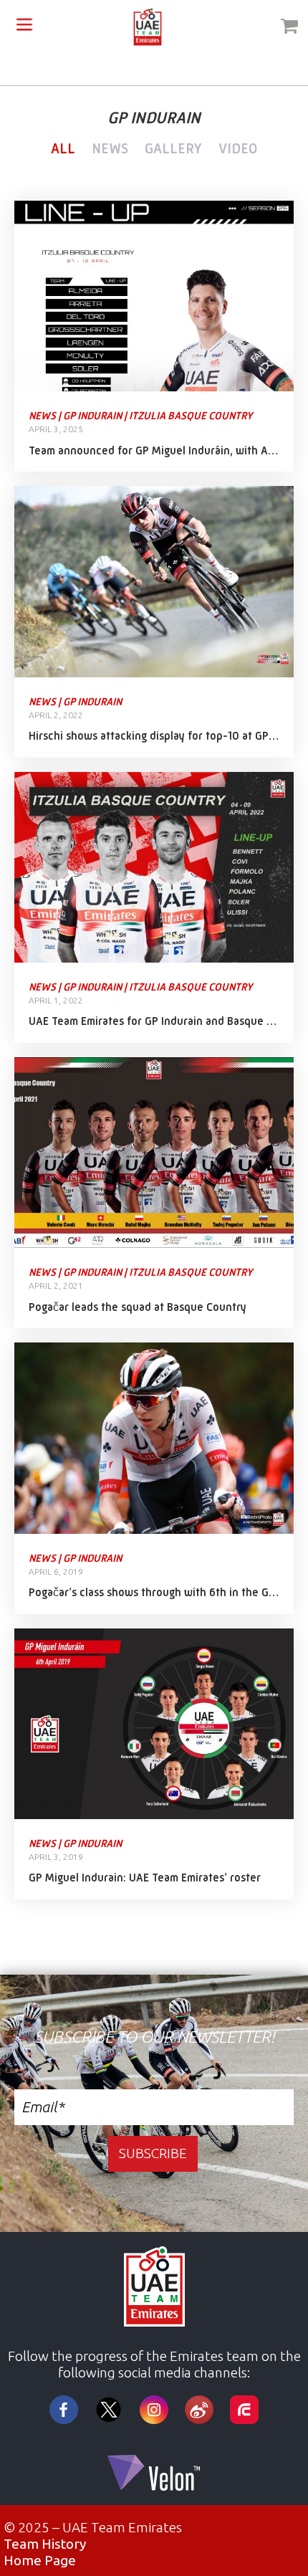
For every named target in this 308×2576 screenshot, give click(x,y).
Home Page (40, 2560)
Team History (45, 2544)
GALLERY (173, 149)
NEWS (110, 149)
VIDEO (238, 149)
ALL (63, 149)
